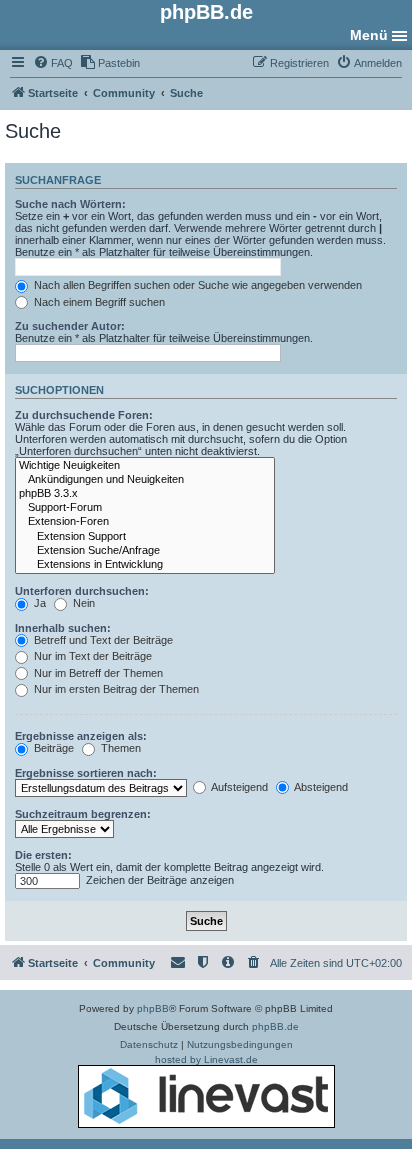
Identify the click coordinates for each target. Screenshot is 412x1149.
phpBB (153, 1008)
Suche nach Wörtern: (70, 204)
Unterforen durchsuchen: (82, 591)
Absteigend (320, 787)
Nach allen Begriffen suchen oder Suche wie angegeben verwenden (196, 285)
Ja (38, 603)
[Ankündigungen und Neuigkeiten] (145, 480)
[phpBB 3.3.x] (145, 494)
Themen (119, 748)
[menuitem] (53, 63)
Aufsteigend (238, 787)
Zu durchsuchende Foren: (84, 415)
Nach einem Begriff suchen (98, 302)
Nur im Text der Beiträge (91, 656)
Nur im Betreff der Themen (97, 673)
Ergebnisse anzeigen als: (81, 736)
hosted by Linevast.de (206, 1059)
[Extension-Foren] (145, 522)
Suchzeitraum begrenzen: (83, 814)
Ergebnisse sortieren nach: (86, 773)
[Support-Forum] (145, 508)
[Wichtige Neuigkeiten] (145, 466)
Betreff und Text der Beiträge (102, 640)
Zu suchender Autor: (70, 326)
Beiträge (52, 748)
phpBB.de (275, 1026)
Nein (82, 603)
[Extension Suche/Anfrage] (145, 551)
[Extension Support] (145, 537)
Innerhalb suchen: (63, 628)
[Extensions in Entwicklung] (145, 565)
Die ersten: (43, 855)
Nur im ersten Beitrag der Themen (115, 689)
